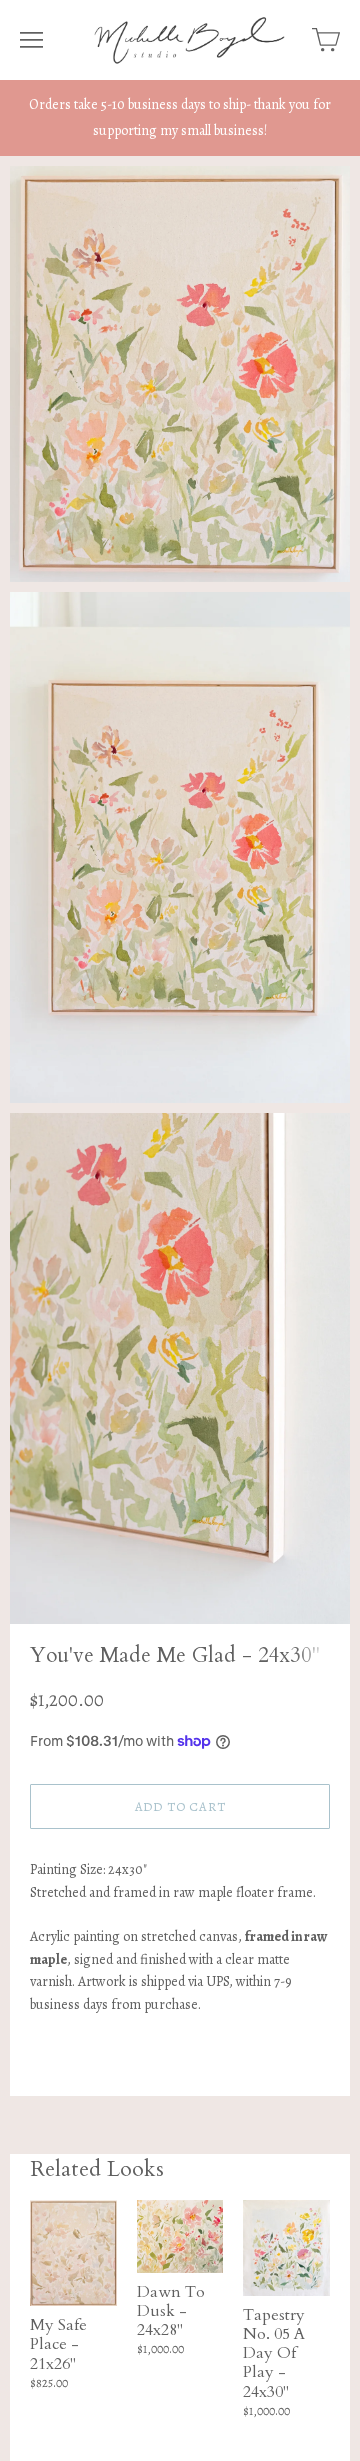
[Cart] (326, 40)
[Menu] (31, 40)
